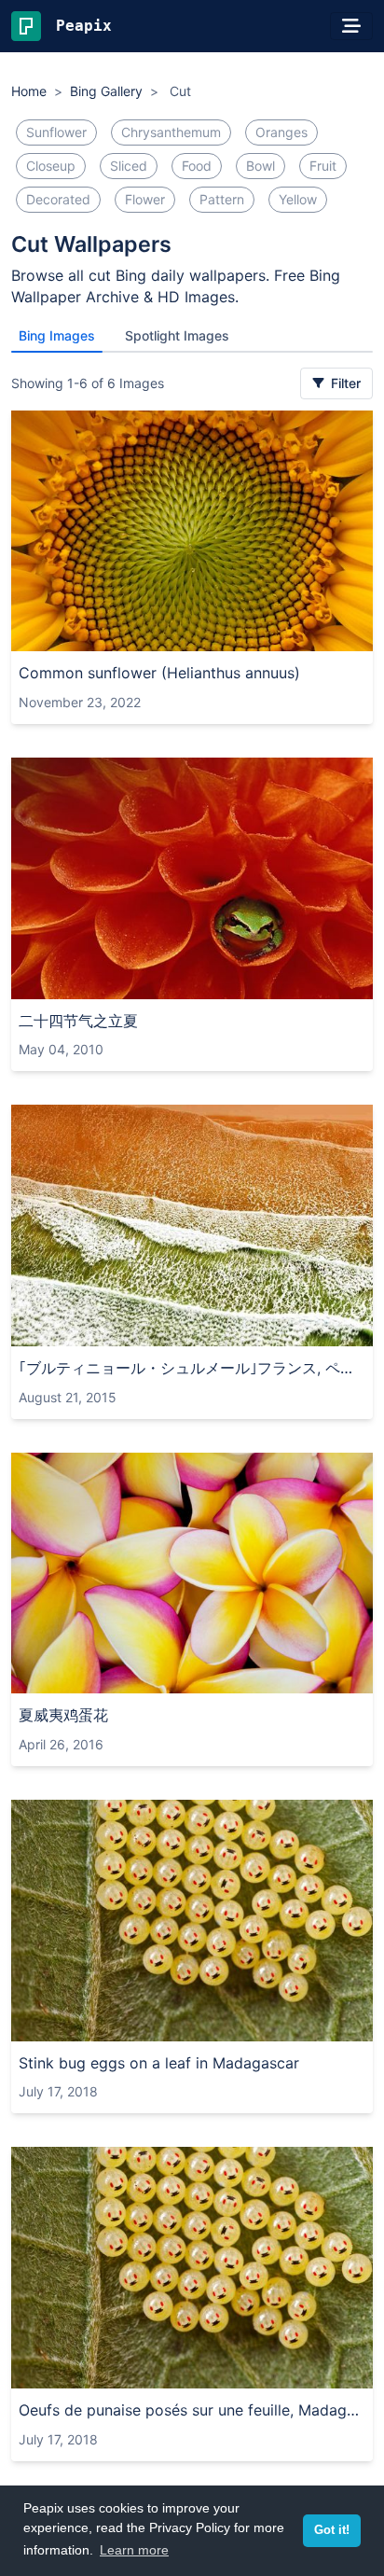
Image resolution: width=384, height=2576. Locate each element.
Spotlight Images (177, 335)
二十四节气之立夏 (78, 1021)
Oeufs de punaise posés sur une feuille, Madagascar (192, 2410)
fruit (323, 166)
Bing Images (57, 335)
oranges (281, 132)
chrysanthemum (171, 132)
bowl (261, 166)
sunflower (56, 132)
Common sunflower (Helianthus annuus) (159, 673)
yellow (298, 199)
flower (145, 199)
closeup (51, 166)
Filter (344, 383)
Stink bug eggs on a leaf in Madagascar (159, 2063)
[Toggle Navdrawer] (351, 26)
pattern (222, 199)
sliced (129, 166)
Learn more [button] (134, 2550)
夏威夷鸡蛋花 (63, 1715)
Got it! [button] (332, 2530)
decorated (58, 199)
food (197, 166)
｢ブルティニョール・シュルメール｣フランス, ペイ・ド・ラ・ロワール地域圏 (192, 1368)
